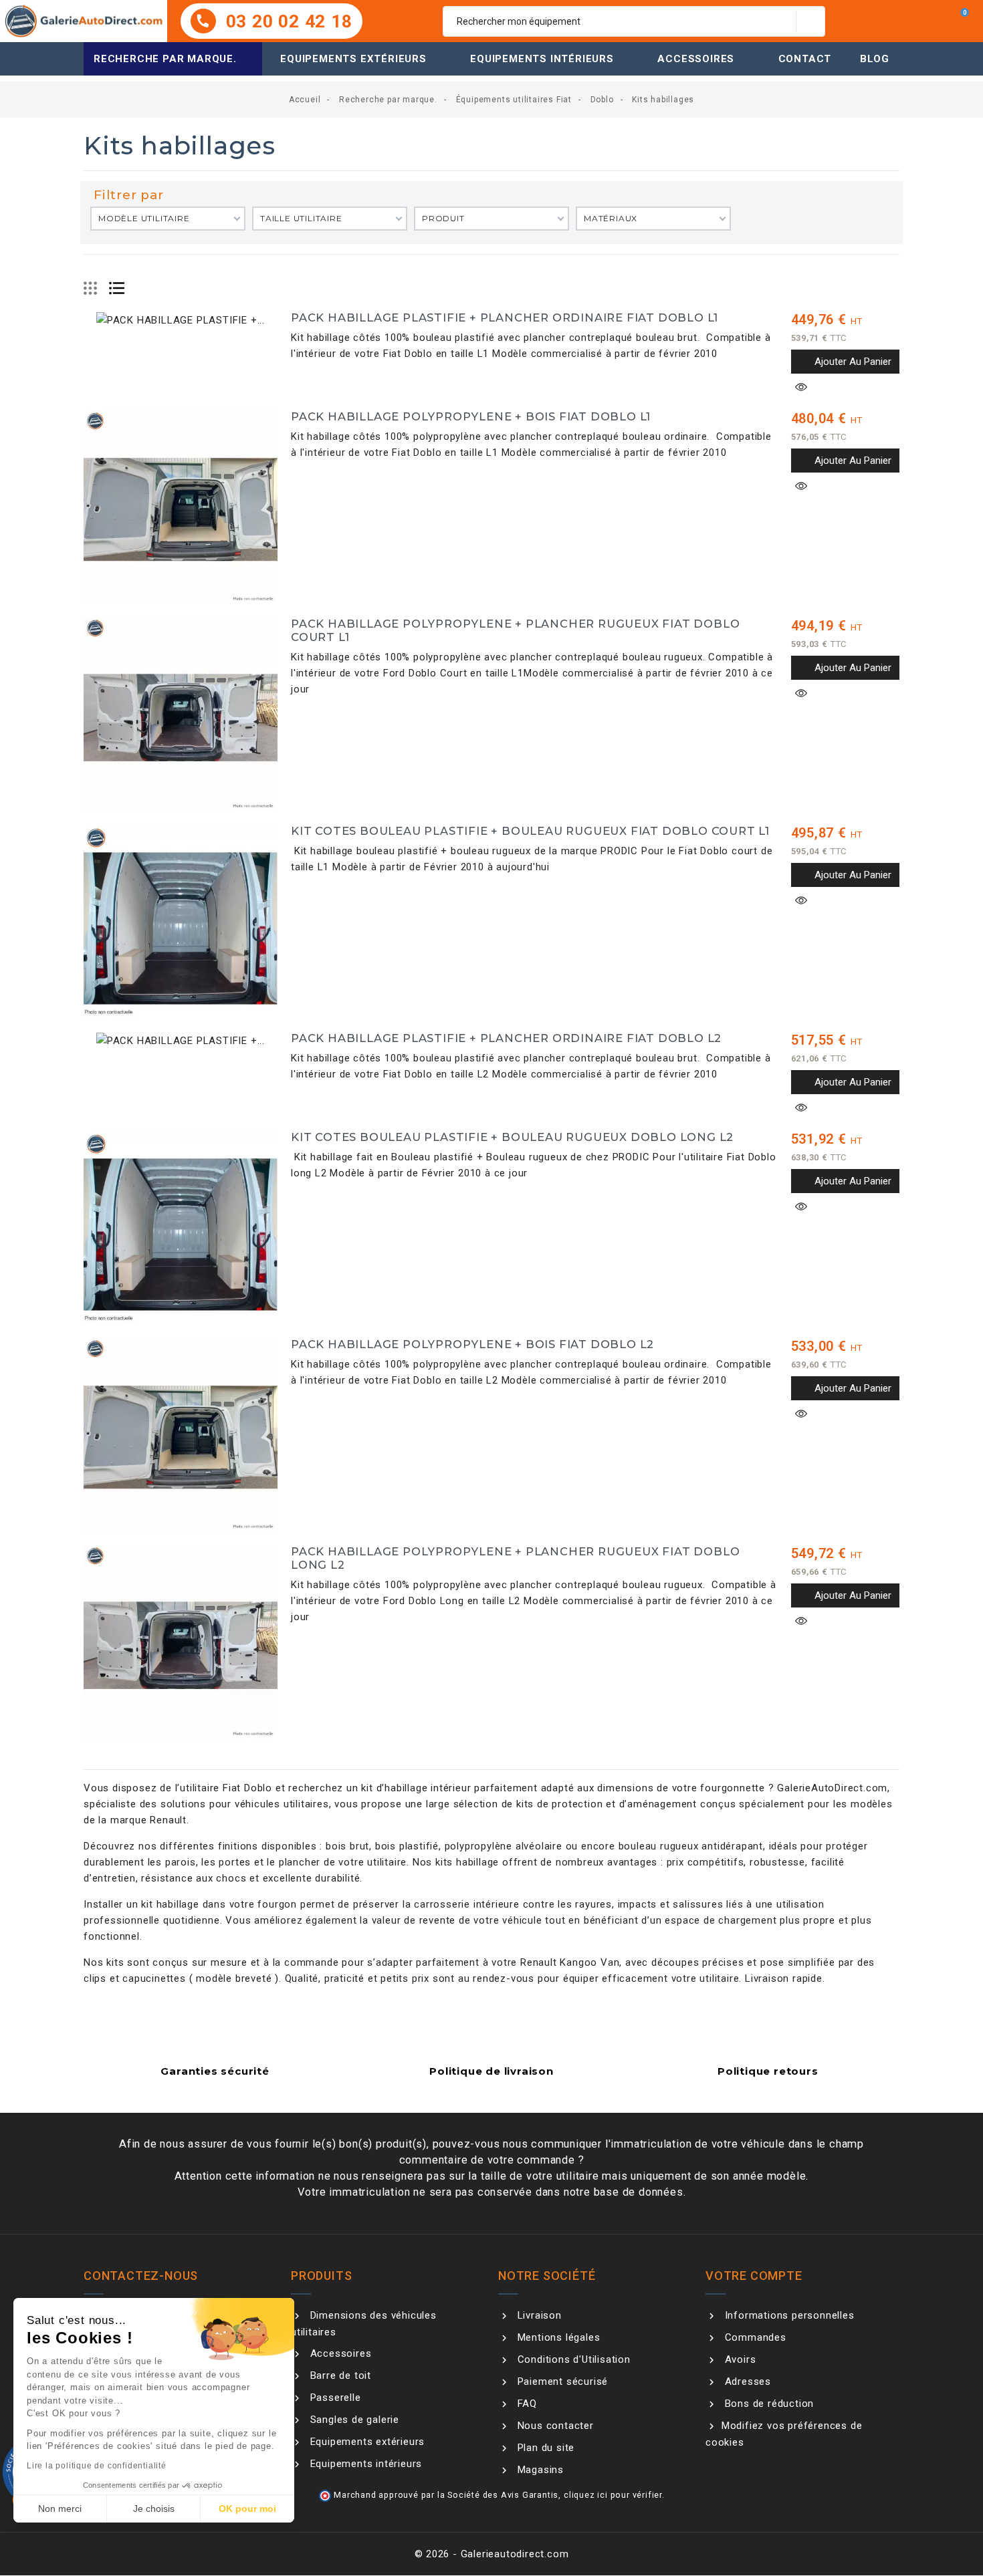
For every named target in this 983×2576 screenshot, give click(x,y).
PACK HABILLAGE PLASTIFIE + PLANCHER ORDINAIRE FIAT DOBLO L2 (506, 1038)
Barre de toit (339, 2375)
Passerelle (334, 2398)
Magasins (539, 2470)
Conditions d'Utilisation (572, 2359)
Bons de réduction (768, 2404)
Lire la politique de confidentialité (97, 2466)
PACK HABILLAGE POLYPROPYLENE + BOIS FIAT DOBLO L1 (471, 416)
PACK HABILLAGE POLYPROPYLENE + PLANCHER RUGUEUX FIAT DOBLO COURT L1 (515, 630)
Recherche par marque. (165, 59)
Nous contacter (554, 2426)
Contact (805, 59)
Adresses (746, 2381)
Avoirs (739, 2359)
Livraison (538, 2315)
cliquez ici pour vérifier (613, 2495)
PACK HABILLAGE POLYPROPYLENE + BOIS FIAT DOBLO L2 (472, 1344)
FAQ (526, 2404)
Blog (875, 59)
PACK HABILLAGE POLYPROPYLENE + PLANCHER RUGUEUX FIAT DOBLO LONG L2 (515, 1558)
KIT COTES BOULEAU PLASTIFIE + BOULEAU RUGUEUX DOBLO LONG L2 (512, 1137)
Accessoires (696, 59)
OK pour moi (247, 2508)
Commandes (754, 2337)
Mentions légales (557, 2337)
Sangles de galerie (353, 2420)
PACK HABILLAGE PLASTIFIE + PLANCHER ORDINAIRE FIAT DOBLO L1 (505, 317)
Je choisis (154, 2508)
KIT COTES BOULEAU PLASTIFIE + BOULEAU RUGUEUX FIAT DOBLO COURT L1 (530, 831)
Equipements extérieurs (353, 59)
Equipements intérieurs (542, 59)
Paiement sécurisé (561, 2381)
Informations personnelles (788, 2315)
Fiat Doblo (247, 1788)
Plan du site (544, 2448)
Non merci (60, 2508)
